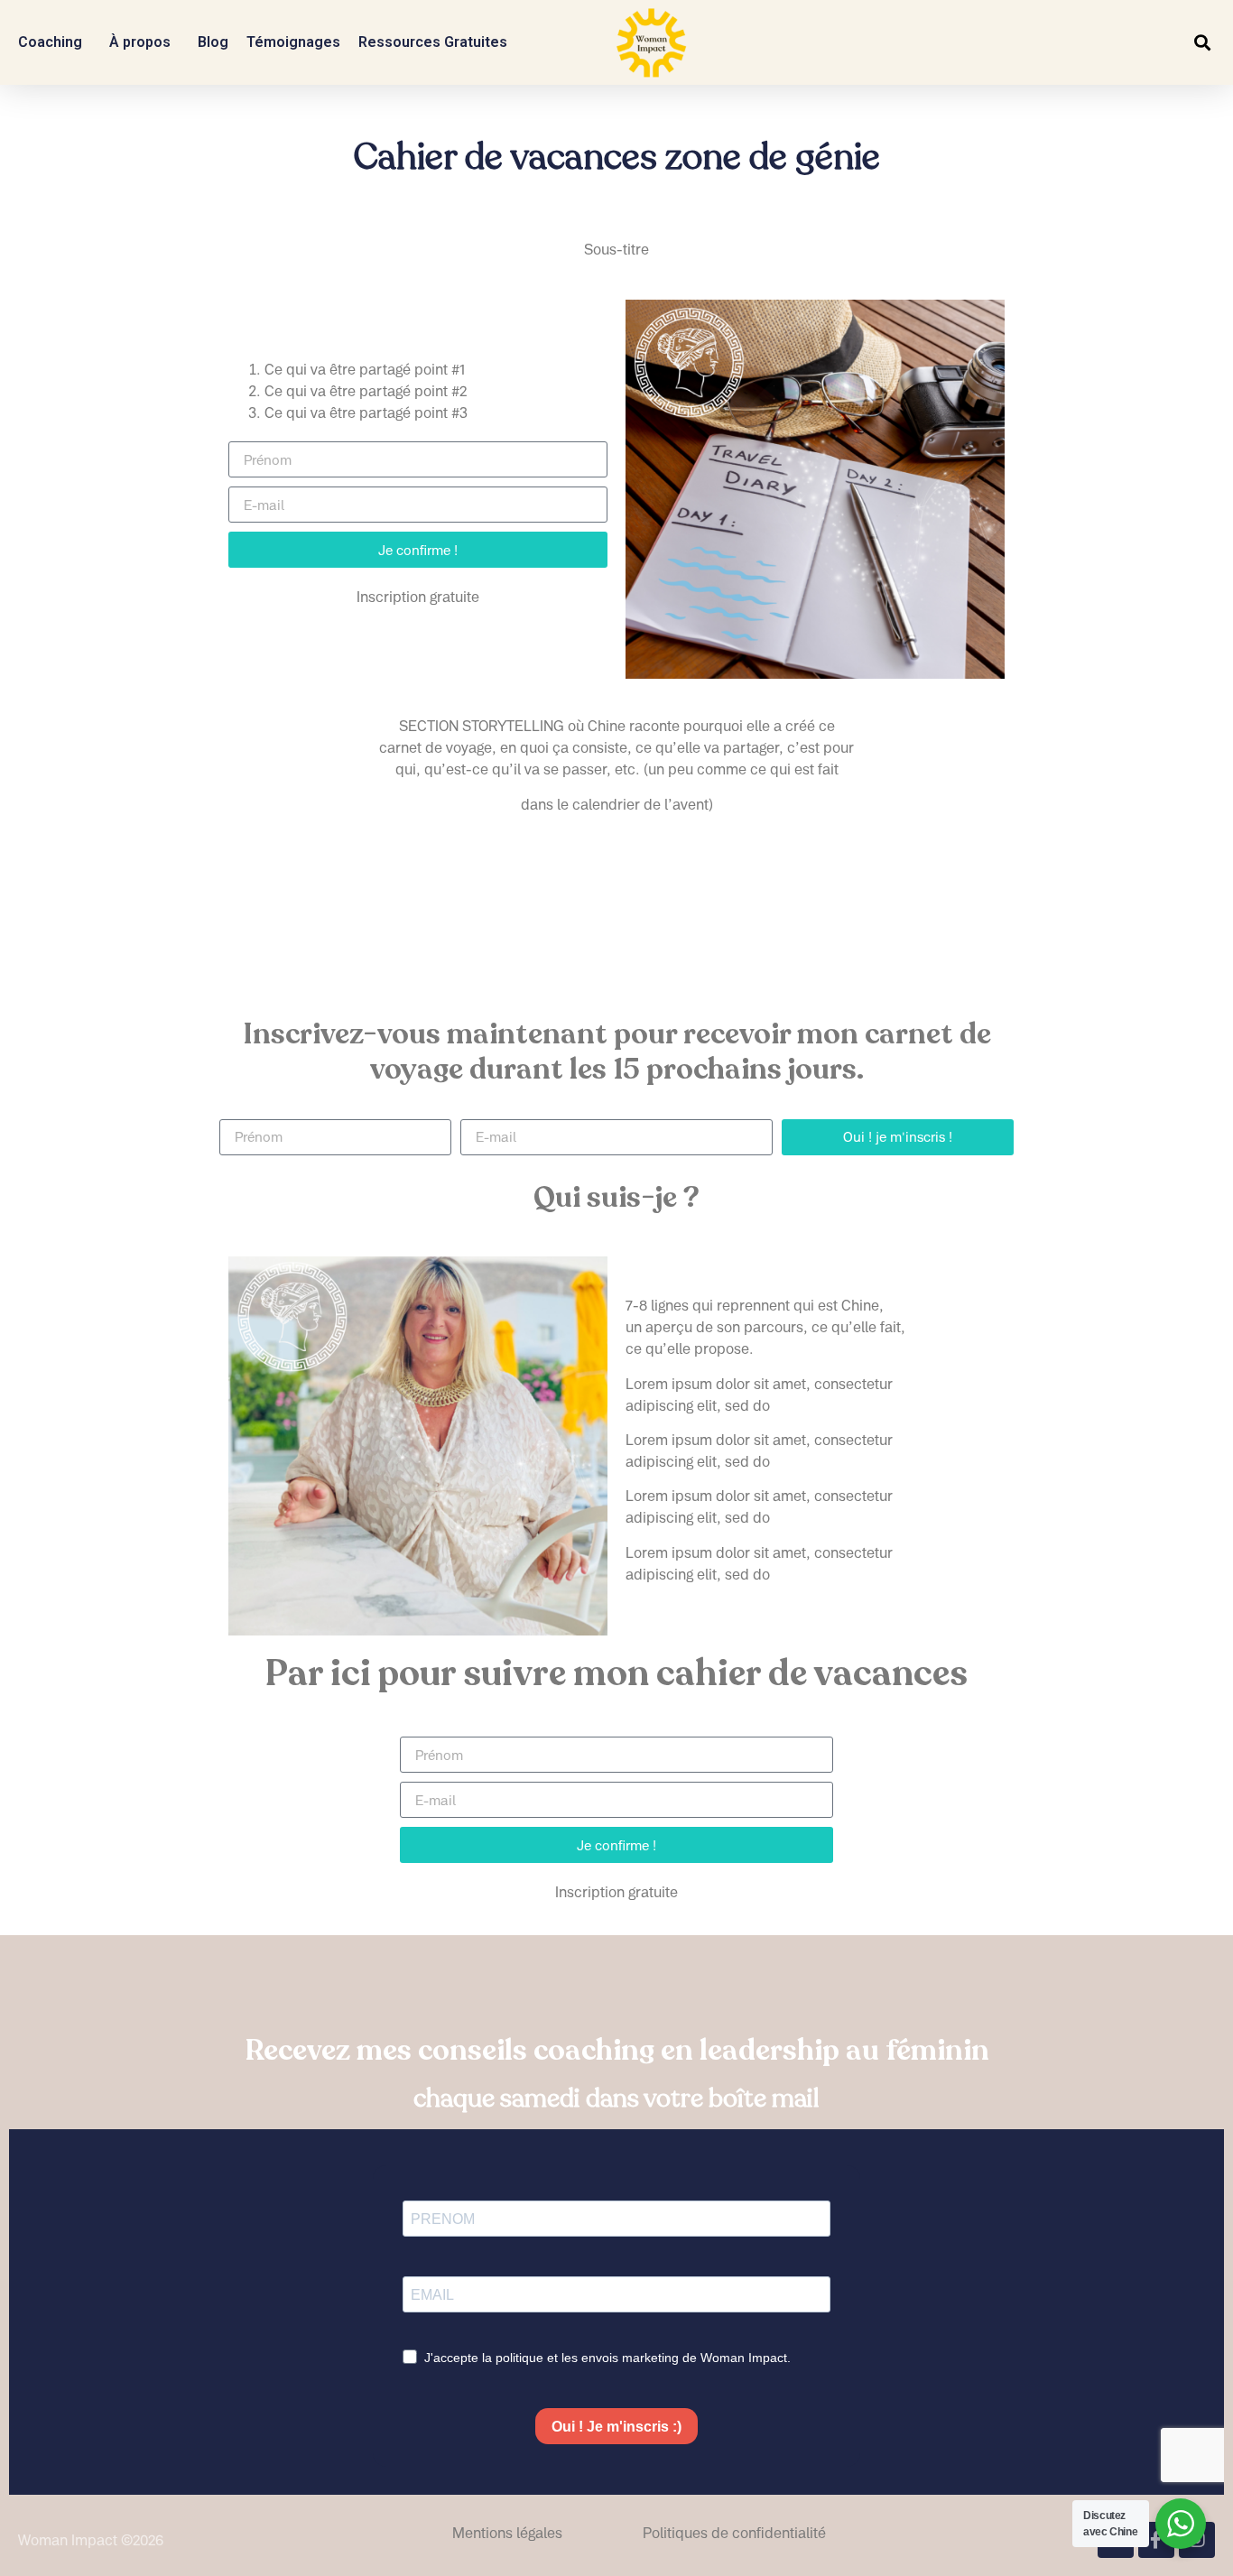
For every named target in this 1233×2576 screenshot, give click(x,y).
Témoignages (293, 42)
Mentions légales (507, 2533)
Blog (213, 42)
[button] (1202, 43)
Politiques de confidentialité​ (734, 2533)
